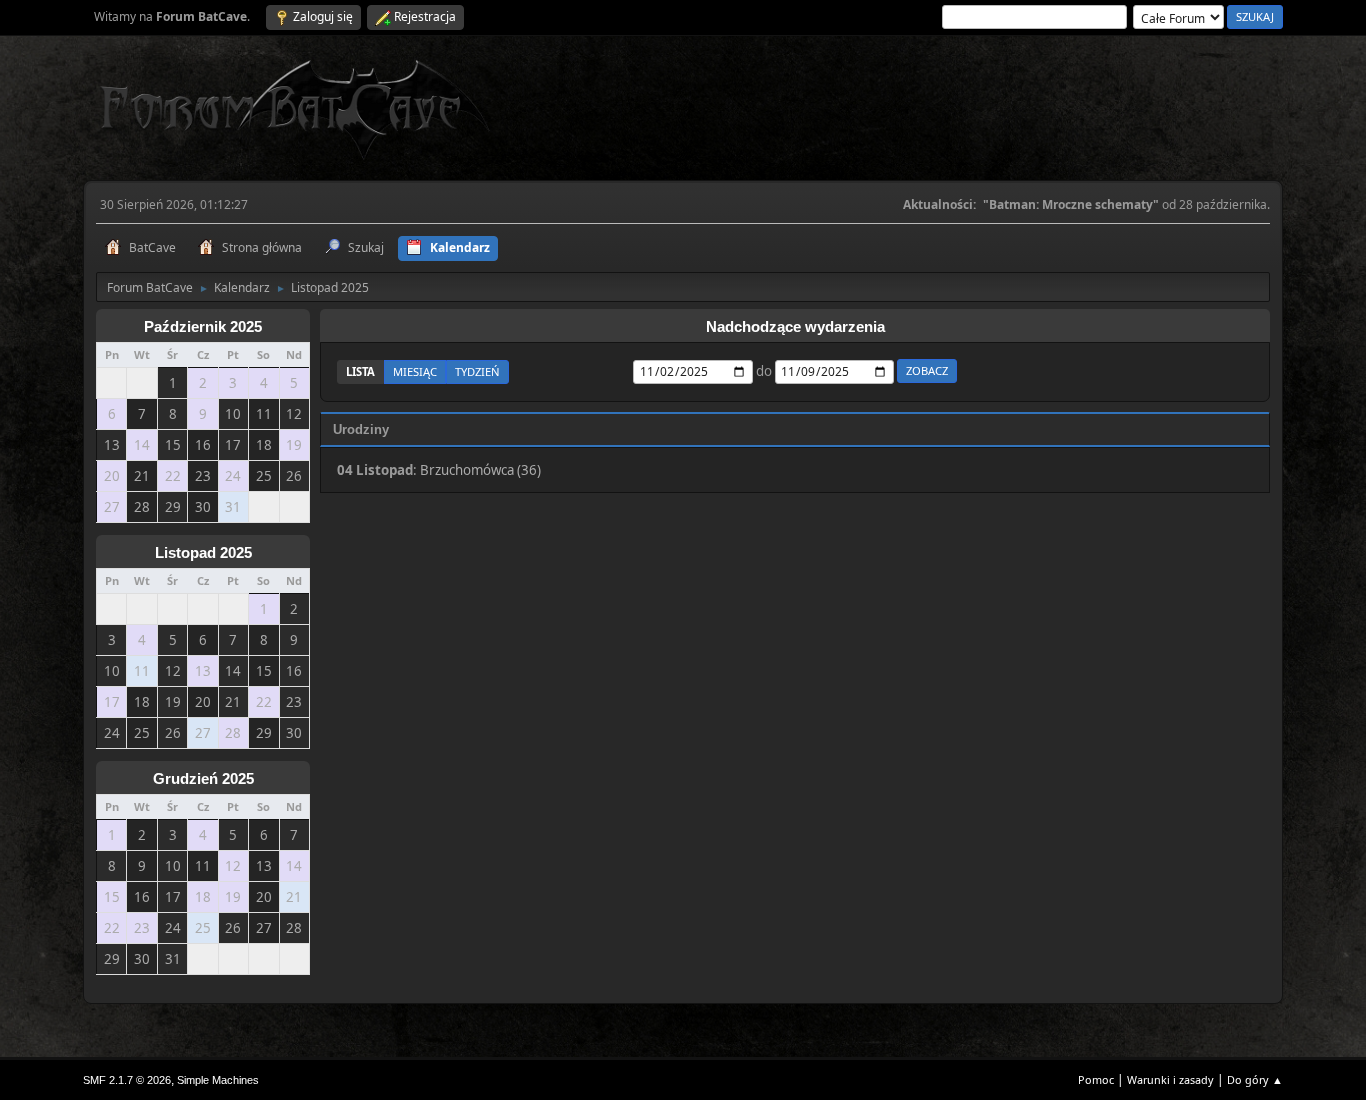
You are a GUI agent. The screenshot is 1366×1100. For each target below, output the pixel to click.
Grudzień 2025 (203, 779)
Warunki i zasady (1170, 1079)
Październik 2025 (203, 327)
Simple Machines (218, 1080)
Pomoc (1096, 1079)
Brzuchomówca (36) (480, 470)
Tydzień (477, 371)
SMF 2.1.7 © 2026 (127, 1080)
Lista (360, 371)
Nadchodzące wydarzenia (795, 327)
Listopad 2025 (203, 553)
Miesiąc (415, 371)
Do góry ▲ (1255, 1079)
